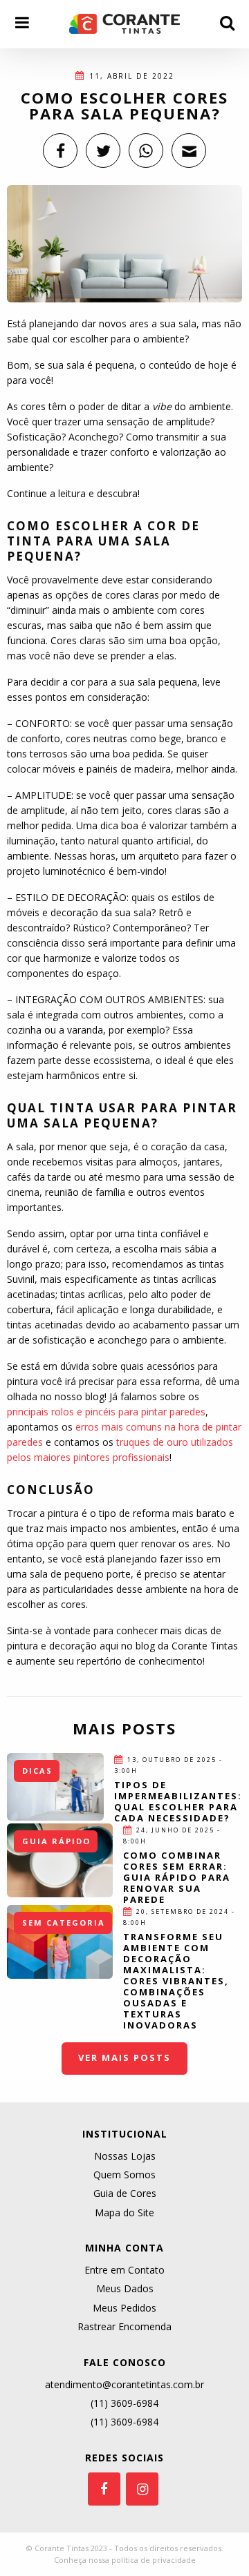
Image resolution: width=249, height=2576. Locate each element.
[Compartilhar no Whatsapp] (146, 151)
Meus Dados (125, 2288)
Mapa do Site (124, 2212)
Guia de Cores (125, 2193)
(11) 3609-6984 (124, 2403)
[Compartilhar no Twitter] (103, 151)
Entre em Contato (124, 2270)
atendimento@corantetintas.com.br (124, 2384)
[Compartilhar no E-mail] (189, 151)
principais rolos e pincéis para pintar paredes (106, 1412)
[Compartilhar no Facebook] (60, 151)
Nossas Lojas (125, 2156)
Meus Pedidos (124, 2308)
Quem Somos (124, 2175)
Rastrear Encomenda (124, 2326)
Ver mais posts (124, 2057)
